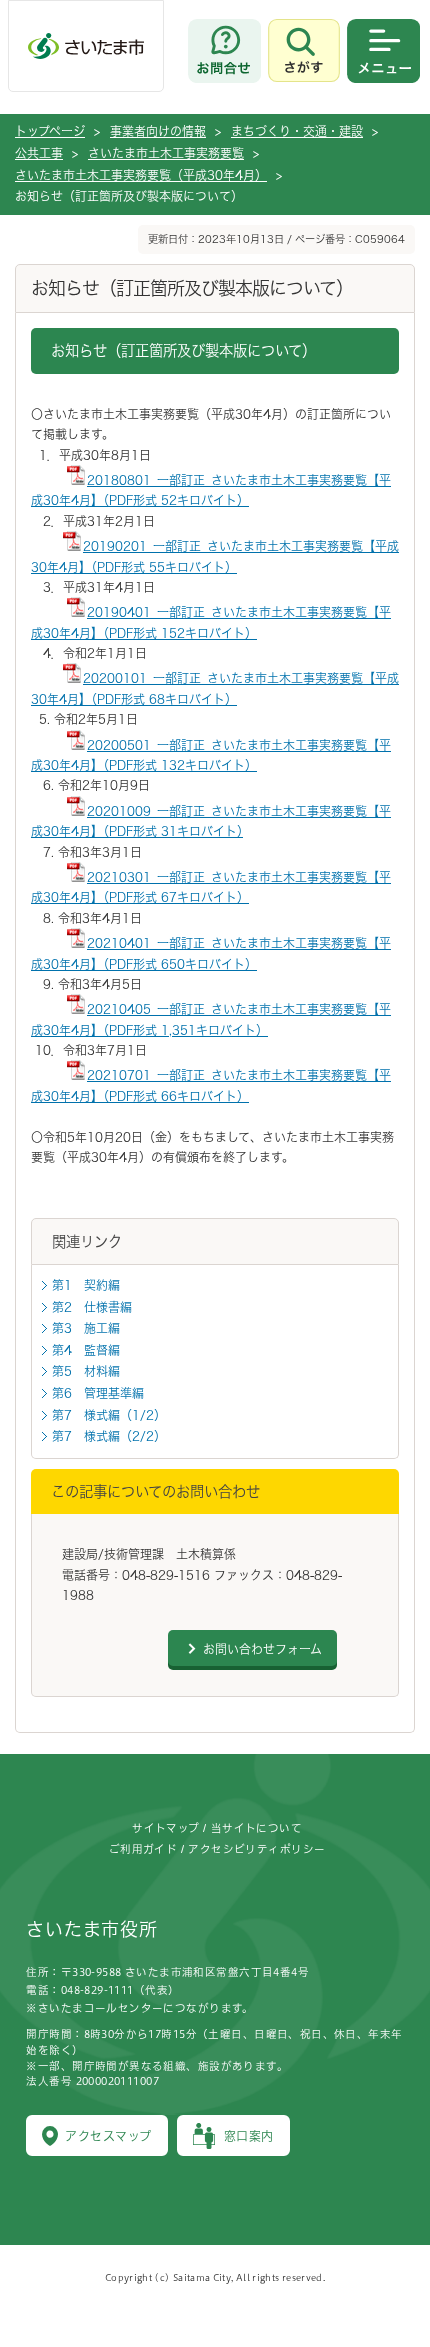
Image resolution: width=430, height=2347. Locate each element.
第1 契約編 (86, 1285)
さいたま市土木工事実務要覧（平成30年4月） (141, 175)
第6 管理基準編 (98, 1393)
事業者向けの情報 (158, 131)
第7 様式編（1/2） (109, 1415)
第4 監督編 (86, 1350)
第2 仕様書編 (92, 1307)
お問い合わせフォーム (262, 1649)
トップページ (50, 131)
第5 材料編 (86, 1371)
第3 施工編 (86, 1328)
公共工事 (39, 153)
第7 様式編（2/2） (109, 1436)
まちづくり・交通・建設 (297, 131)
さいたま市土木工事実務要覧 (166, 153)
